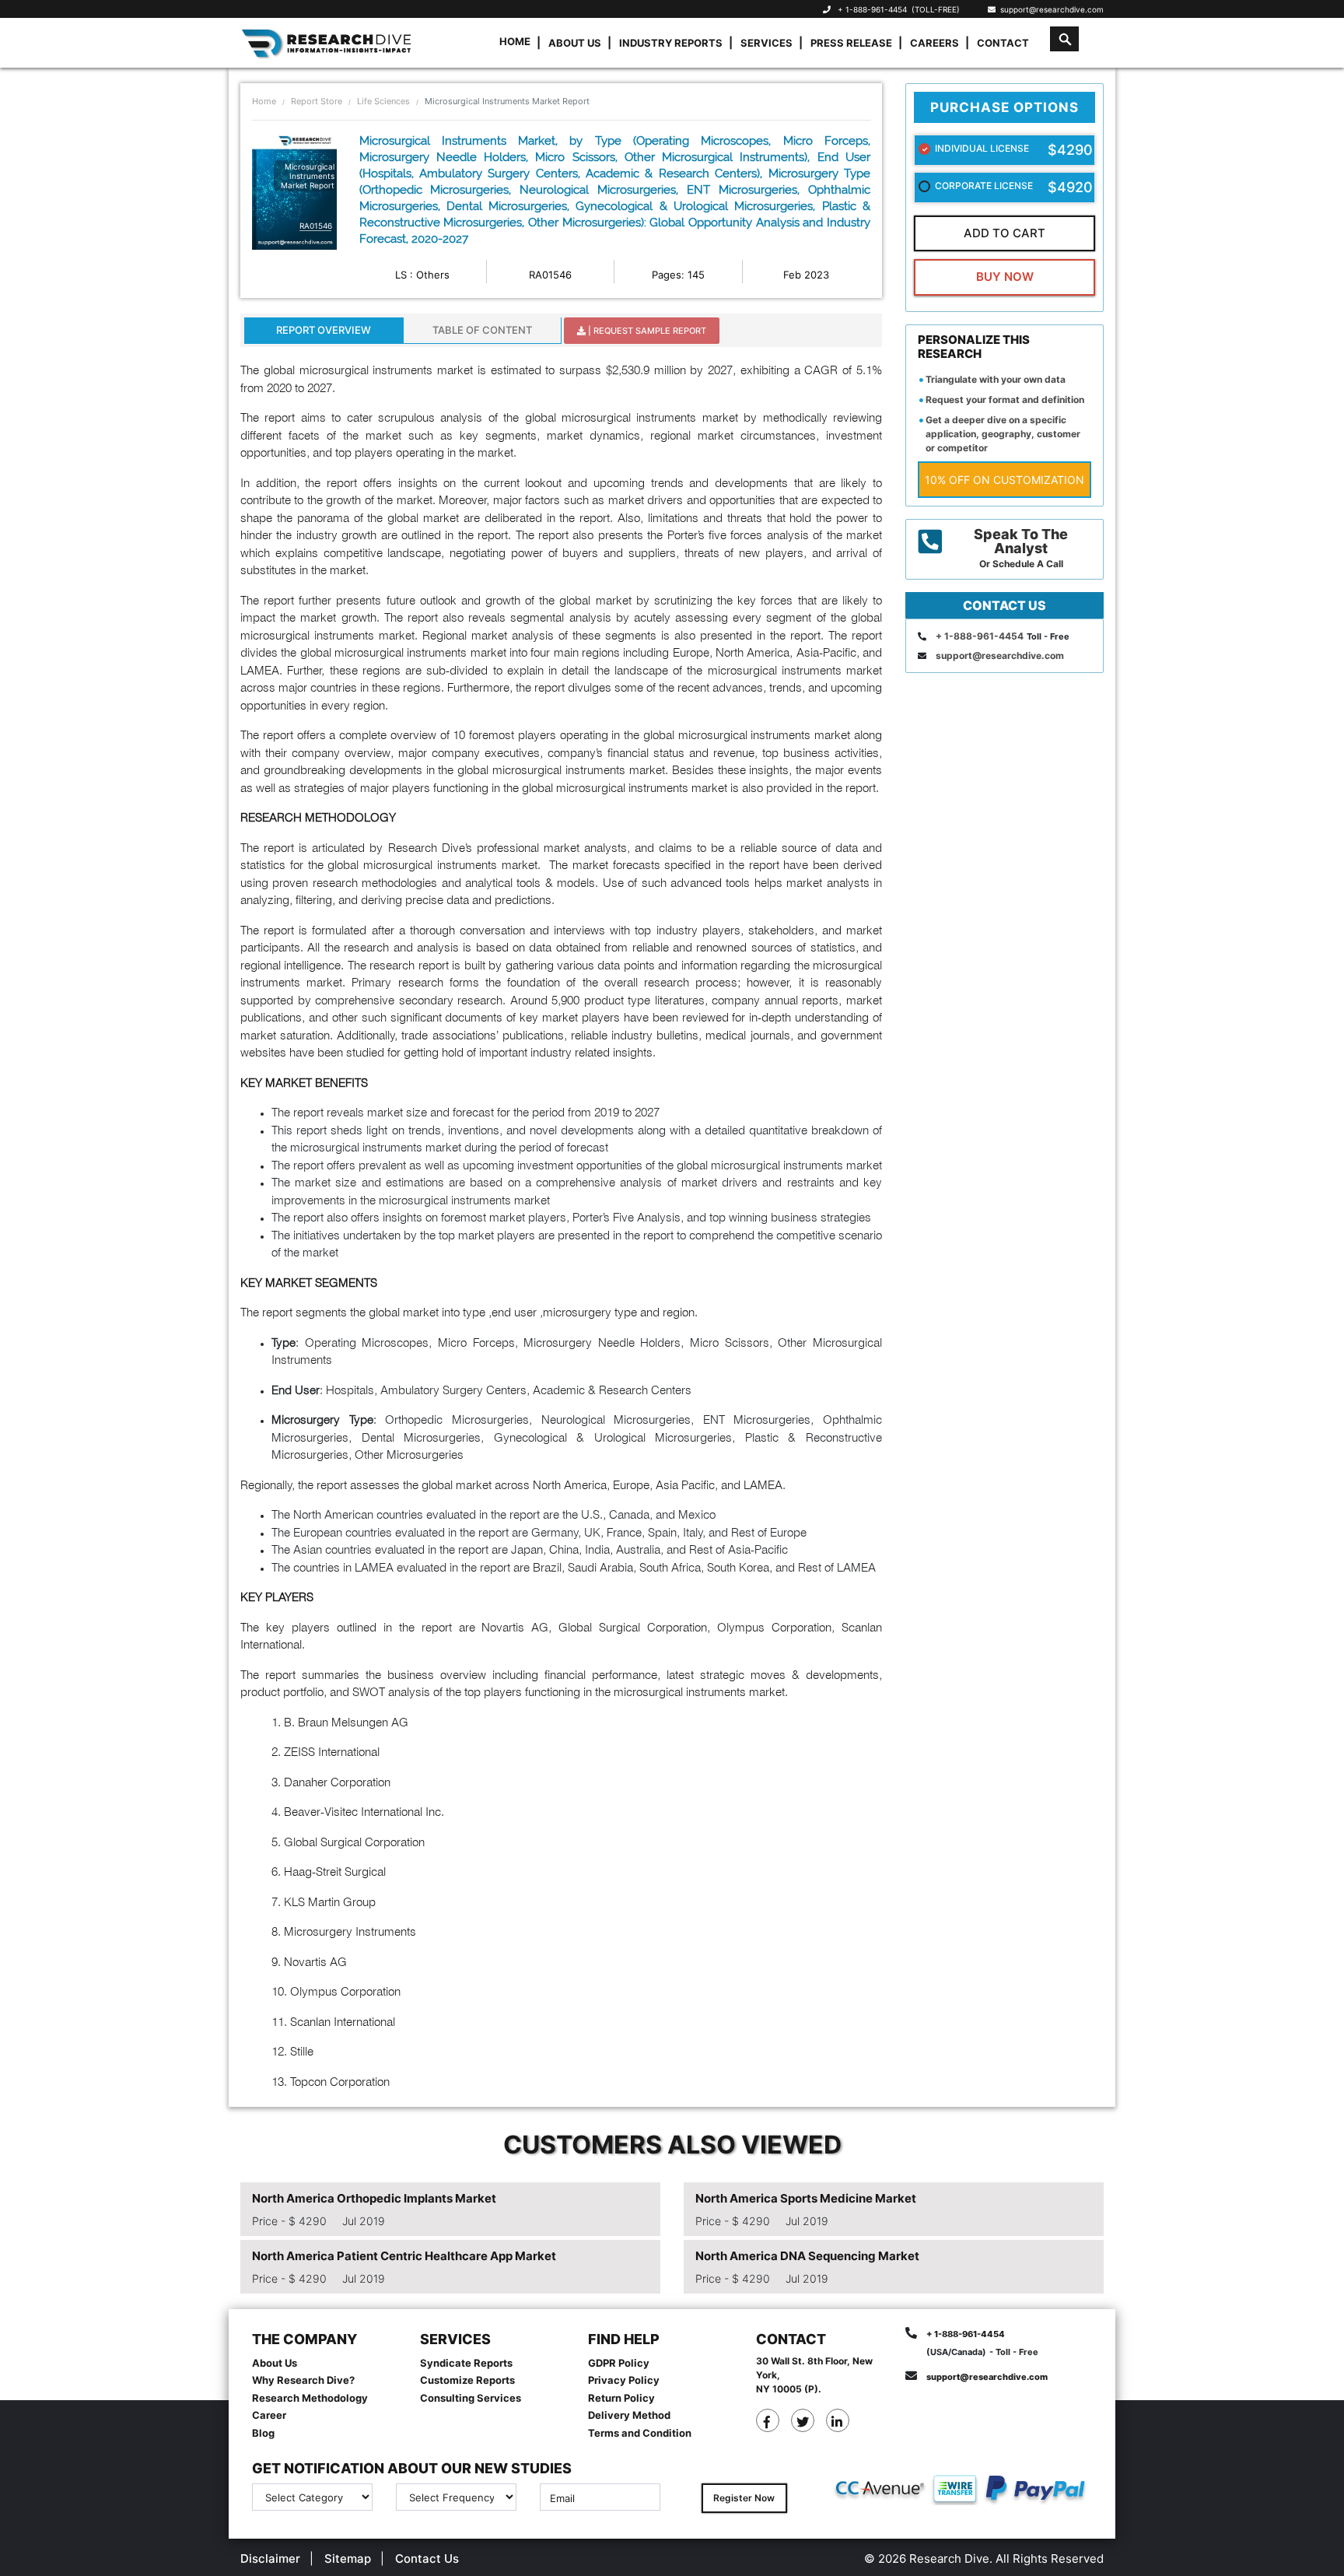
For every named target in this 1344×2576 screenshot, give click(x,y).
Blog (263, 2433)
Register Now (744, 2498)
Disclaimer (270, 2558)
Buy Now (1005, 277)
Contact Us (427, 2558)
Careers (934, 43)
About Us (575, 43)
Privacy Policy (624, 2380)
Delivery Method (629, 2415)
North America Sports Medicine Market (806, 2198)
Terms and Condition (640, 2433)
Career (269, 2415)
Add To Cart (1004, 233)
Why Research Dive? (303, 2380)
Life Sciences (383, 101)
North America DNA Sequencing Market (807, 2256)
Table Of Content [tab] (482, 330)
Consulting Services (471, 2398)
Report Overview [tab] (324, 330)
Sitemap (348, 2558)
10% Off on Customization (1004, 480)
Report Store (317, 101)
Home (515, 41)
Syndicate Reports (466, 2363)
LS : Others (422, 275)
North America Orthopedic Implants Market (374, 2198)
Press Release (851, 43)
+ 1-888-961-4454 (872, 9)
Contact (1003, 43)
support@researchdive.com (1050, 9)
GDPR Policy (619, 2363)
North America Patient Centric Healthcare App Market (404, 2256)
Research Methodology (310, 2398)
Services (766, 43)
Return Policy (621, 2398)
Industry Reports (671, 43)
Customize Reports (467, 2380)
